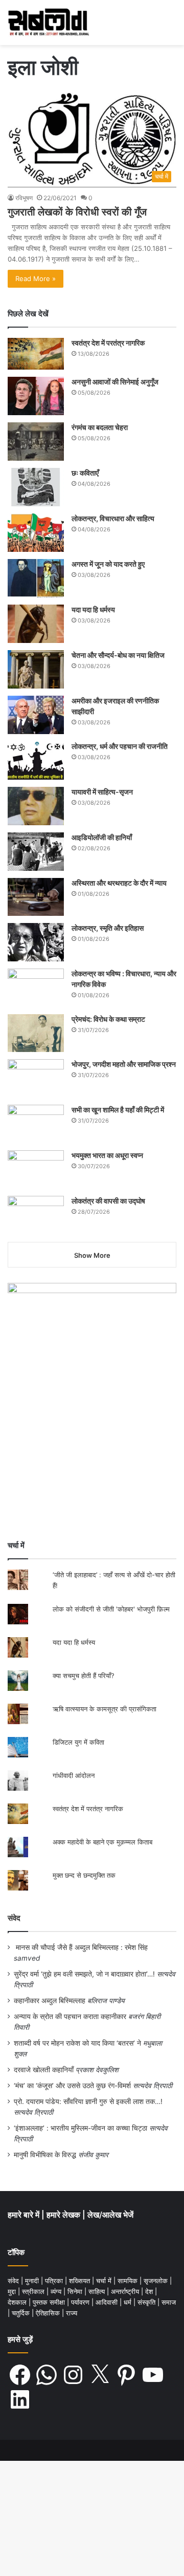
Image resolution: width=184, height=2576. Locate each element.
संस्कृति (147, 2302)
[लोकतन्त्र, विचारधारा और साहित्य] (36, 533)
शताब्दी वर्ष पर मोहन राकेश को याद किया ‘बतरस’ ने (77, 2043)
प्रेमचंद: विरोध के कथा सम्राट (108, 1019)
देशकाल (18, 2302)
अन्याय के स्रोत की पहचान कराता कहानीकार (70, 2016)
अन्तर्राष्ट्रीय (126, 2291)
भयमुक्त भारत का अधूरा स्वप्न (107, 1155)
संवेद (14, 1918)
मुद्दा (13, 2291)
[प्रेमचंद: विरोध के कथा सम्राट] (36, 1033)
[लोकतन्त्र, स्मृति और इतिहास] (36, 942)
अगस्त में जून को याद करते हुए (109, 564)
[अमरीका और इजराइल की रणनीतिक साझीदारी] (36, 715)
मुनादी (33, 2281)
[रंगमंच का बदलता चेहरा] (36, 442)
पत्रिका (55, 2281)
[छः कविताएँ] (36, 487)
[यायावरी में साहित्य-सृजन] (36, 806)
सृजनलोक (157, 2281)
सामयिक (129, 2281)
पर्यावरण (81, 2302)
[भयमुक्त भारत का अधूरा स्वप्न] (36, 1169)
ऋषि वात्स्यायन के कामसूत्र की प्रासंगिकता (105, 1709)
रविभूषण (24, 198)
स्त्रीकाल (34, 2291)
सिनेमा (76, 2291)
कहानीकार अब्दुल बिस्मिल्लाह (50, 2001)
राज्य (72, 2313)
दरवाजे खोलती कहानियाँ (44, 2070)
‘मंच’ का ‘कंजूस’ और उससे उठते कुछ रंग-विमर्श (72, 2086)
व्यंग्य (57, 2291)
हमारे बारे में (25, 2215)
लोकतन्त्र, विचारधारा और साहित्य (113, 518)
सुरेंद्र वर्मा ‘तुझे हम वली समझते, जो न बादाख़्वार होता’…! (84, 1974)
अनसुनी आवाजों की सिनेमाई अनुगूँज (115, 382)
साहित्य (98, 2291)
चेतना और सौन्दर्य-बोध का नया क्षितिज (118, 655)
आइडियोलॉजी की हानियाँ (102, 837)
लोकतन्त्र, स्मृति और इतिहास (108, 928)
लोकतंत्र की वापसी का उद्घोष (108, 1201)
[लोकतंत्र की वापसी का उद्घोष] (36, 1215)
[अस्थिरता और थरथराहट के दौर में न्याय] (36, 897)
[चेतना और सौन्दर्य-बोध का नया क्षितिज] (36, 669)
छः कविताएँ (85, 473)
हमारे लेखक (64, 2215)
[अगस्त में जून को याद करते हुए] (36, 578)
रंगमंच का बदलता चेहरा (100, 427)
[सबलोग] (49, 23)
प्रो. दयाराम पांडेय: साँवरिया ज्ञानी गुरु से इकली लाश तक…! (88, 2101)
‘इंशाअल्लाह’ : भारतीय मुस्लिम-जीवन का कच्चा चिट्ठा (80, 2128)
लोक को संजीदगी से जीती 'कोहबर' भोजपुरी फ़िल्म (111, 1609)
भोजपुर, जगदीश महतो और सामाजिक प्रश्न (124, 1064)
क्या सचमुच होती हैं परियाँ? (84, 1676)
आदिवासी (108, 2302)
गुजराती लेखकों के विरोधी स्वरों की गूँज (77, 212)
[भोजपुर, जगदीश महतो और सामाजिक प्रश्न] (36, 1078)
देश (150, 2291)
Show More (92, 1255)
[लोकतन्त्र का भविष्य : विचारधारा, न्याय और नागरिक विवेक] (36, 988)
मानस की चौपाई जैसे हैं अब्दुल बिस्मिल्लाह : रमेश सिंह (84, 1947)
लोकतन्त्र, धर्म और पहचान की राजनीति (120, 746)
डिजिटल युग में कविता (78, 1742)
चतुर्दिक (22, 2313)
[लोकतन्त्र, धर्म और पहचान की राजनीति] (36, 760)
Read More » (36, 278)
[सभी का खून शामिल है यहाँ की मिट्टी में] (36, 1124)
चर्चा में (105, 2281)
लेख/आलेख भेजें (110, 2215)
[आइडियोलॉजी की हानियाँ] (36, 852)
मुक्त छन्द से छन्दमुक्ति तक (84, 1875)
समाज (169, 2302)
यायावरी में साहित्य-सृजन (104, 792)
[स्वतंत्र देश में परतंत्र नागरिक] (36, 354)
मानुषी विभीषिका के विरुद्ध (45, 2155)
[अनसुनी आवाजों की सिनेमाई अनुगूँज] (36, 396)
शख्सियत (80, 2281)
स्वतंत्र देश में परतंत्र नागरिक (108, 343)
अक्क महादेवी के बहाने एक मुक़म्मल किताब (102, 1842)
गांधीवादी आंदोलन (74, 1775)
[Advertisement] (92, 1432)
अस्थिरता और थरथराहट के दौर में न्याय (119, 883)
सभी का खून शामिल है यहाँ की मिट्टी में (118, 1110)
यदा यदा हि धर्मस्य (93, 609)
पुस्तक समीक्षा (50, 2302)
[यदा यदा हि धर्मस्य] (36, 624)
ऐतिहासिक (49, 2313)
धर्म (129, 2302)
